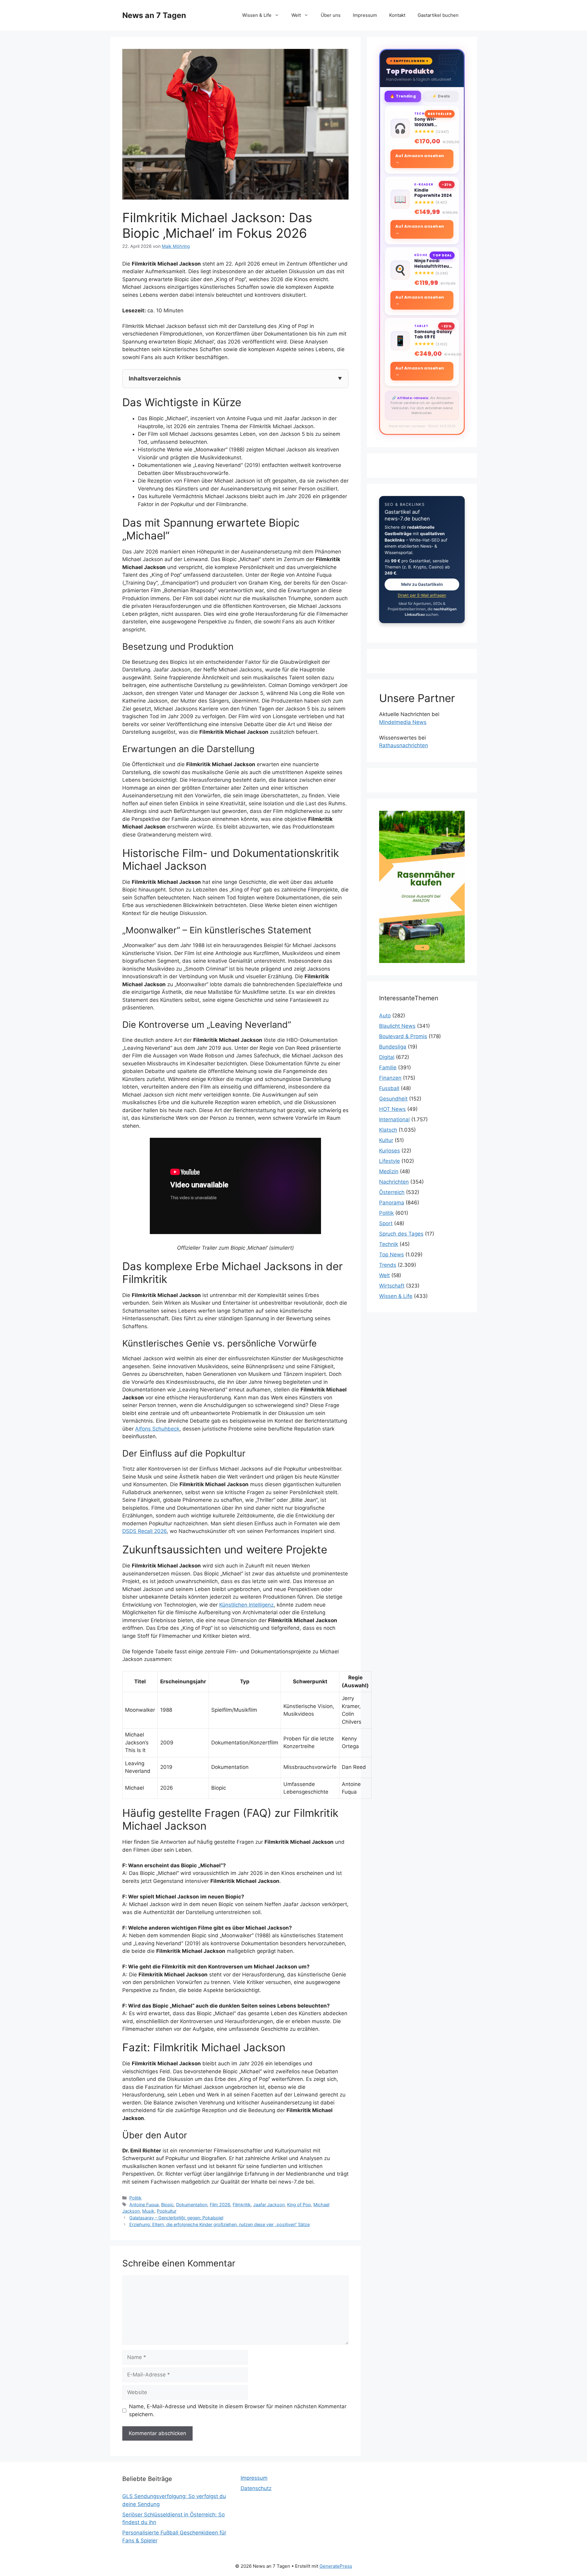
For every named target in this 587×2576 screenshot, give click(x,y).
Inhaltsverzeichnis (155, 378)
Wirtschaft (392, 1286)
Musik (148, 2211)
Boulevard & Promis (403, 1036)
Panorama (392, 1203)
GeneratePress (336, 2566)
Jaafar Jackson (269, 2205)
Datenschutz (256, 2488)
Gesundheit (393, 1099)
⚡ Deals (441, 96)
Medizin (389, 1171)
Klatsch (388, 1130)
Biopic (167, 2205)
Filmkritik (242, 2205)
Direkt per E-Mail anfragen (422, 595)
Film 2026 (220, 2205)
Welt (296, 15)
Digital (387, 1057)
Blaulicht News (397, 1026)
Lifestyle (389, 1161)
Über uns (331, 15)
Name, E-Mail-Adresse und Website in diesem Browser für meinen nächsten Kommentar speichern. (238, 2410)
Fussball (389, 1088)
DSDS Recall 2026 (144, 1531)
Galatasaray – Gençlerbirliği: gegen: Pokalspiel (176, 2218)
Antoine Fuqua (144, 2205)
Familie (388, 1068)
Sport (386, 1223)
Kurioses (389, 1151)
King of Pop (299, 2205)
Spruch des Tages (401, 1234)
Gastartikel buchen (438, 15)
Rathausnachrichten (404, 745)
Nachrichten (394, 1182)
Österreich (392, 1192)
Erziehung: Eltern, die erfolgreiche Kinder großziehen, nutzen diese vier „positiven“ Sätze (220, 2224)
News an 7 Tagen (154, 15)
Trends (388, 1265)
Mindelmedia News (403, 722)
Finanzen (390, 1078)
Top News (391, 1255)
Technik (389, 1244)
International (394, 1119)
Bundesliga (393, 1047)
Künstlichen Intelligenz (246, 1605)
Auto (385, 1016)
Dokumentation (192, 2205)
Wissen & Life (257, 15)
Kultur (386, 1140)
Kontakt (397, 15)
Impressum (365, 15)
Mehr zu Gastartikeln (422, 584)
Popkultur (167, 2211)
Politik (135, 2198)
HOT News (392, 1109)
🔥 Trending (403, 96)
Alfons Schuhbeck (157, 1429)
